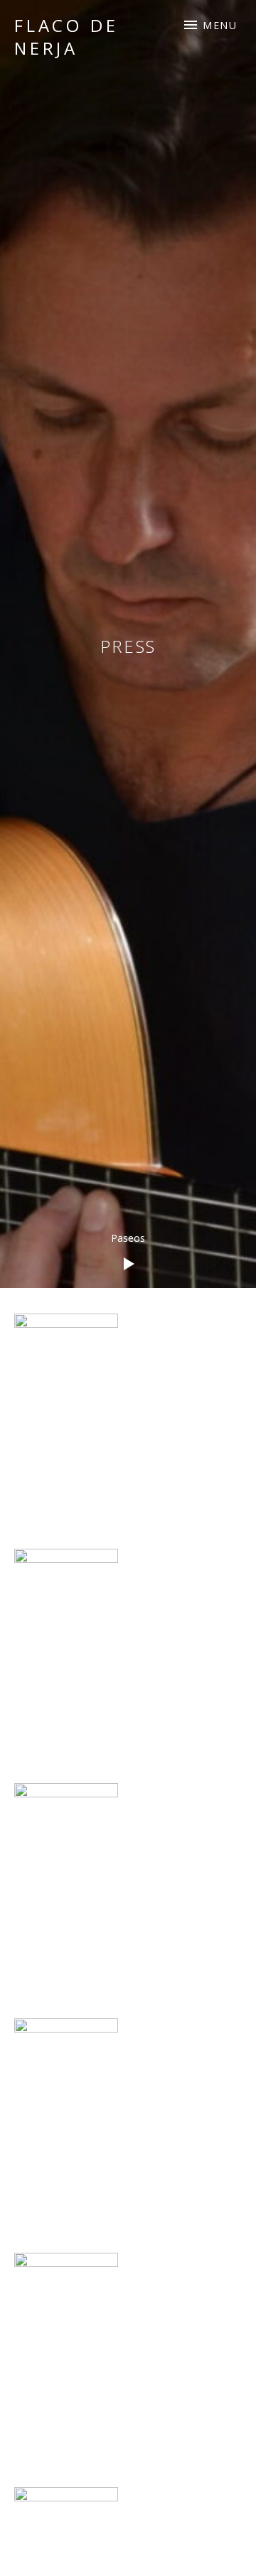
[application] (128, 1253)
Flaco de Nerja (66, 37)
